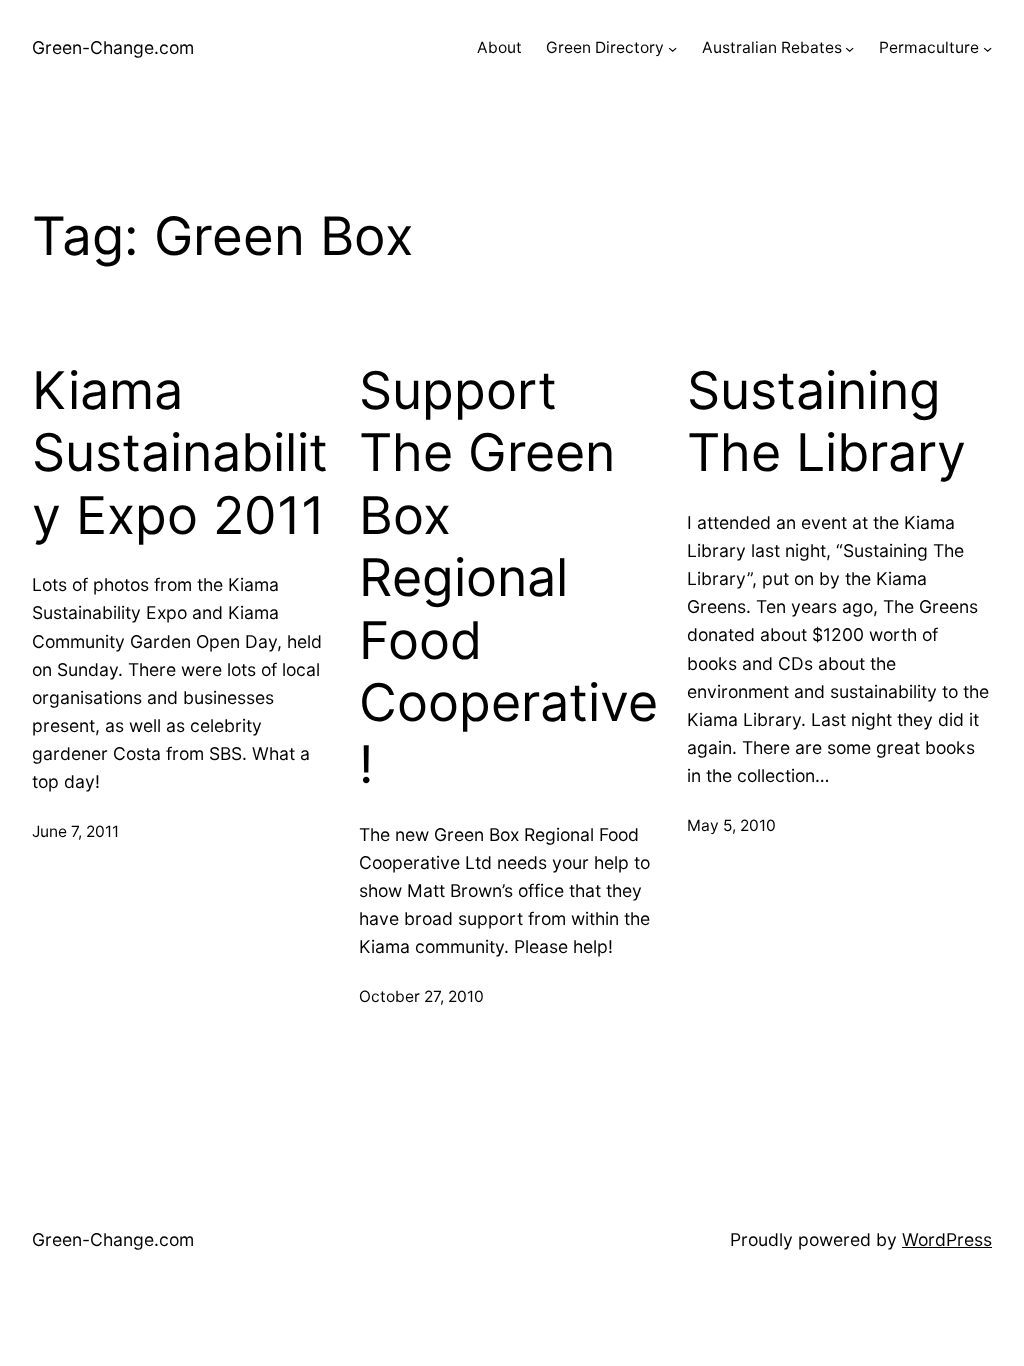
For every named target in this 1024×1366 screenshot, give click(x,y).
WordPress (947, 1239)
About (499, 47)
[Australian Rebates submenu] (849, 48)
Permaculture (929, 47)
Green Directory (605, 47)
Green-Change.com (113, 47)
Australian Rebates (772, 47)
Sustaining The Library (826, 422)
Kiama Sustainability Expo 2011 (180, 453)
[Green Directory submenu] (672, 48)
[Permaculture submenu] (987, 48)
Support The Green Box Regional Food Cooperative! (508, 578)
